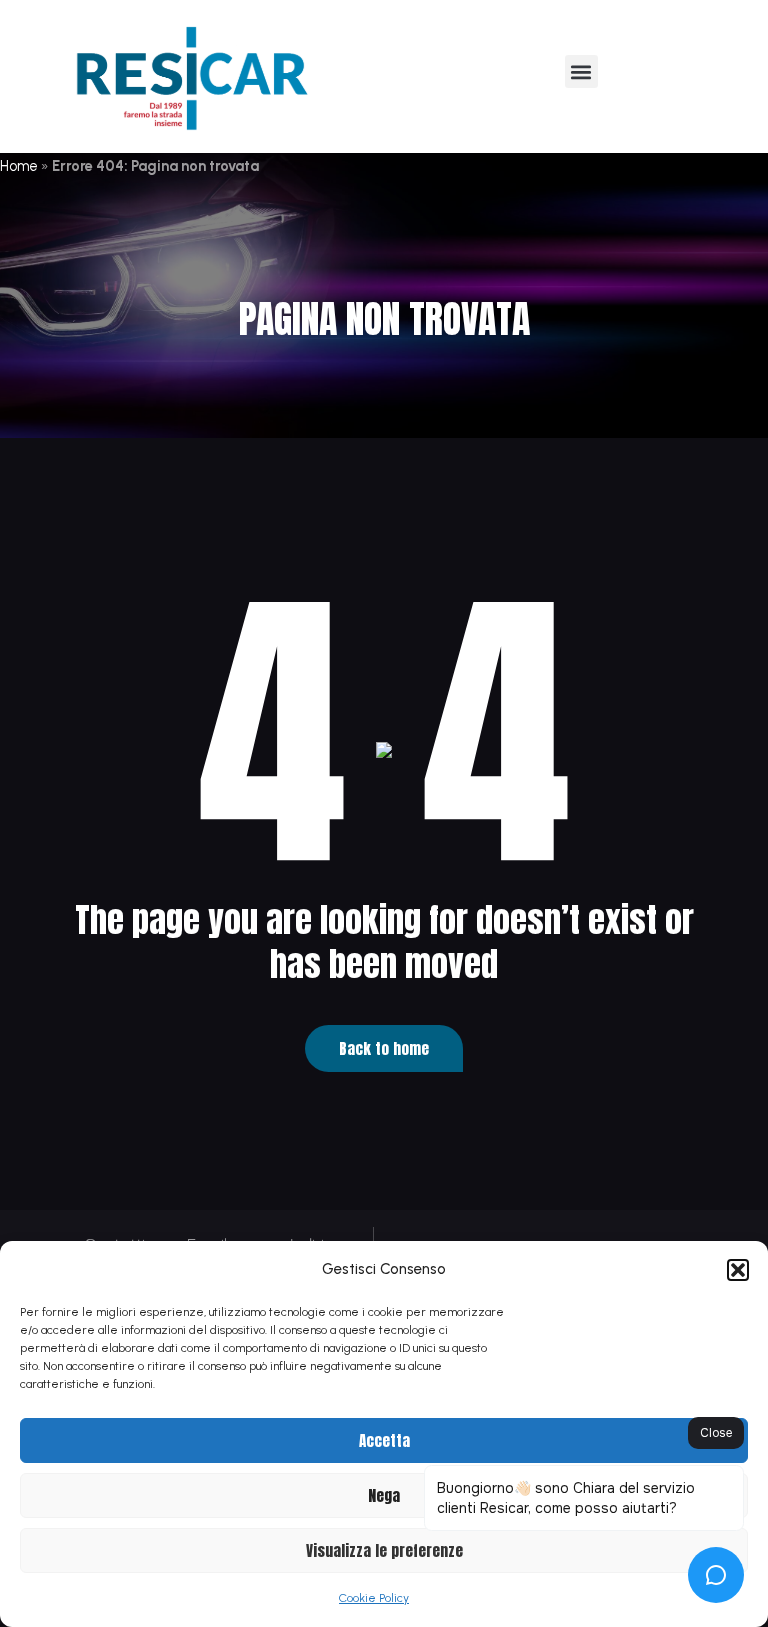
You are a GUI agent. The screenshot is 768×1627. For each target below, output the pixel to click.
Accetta (384, 1440)
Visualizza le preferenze (384, 1550)
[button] (738, 1270)
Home (19, 166)
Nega (384, 1495)
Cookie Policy (374, 1598)
